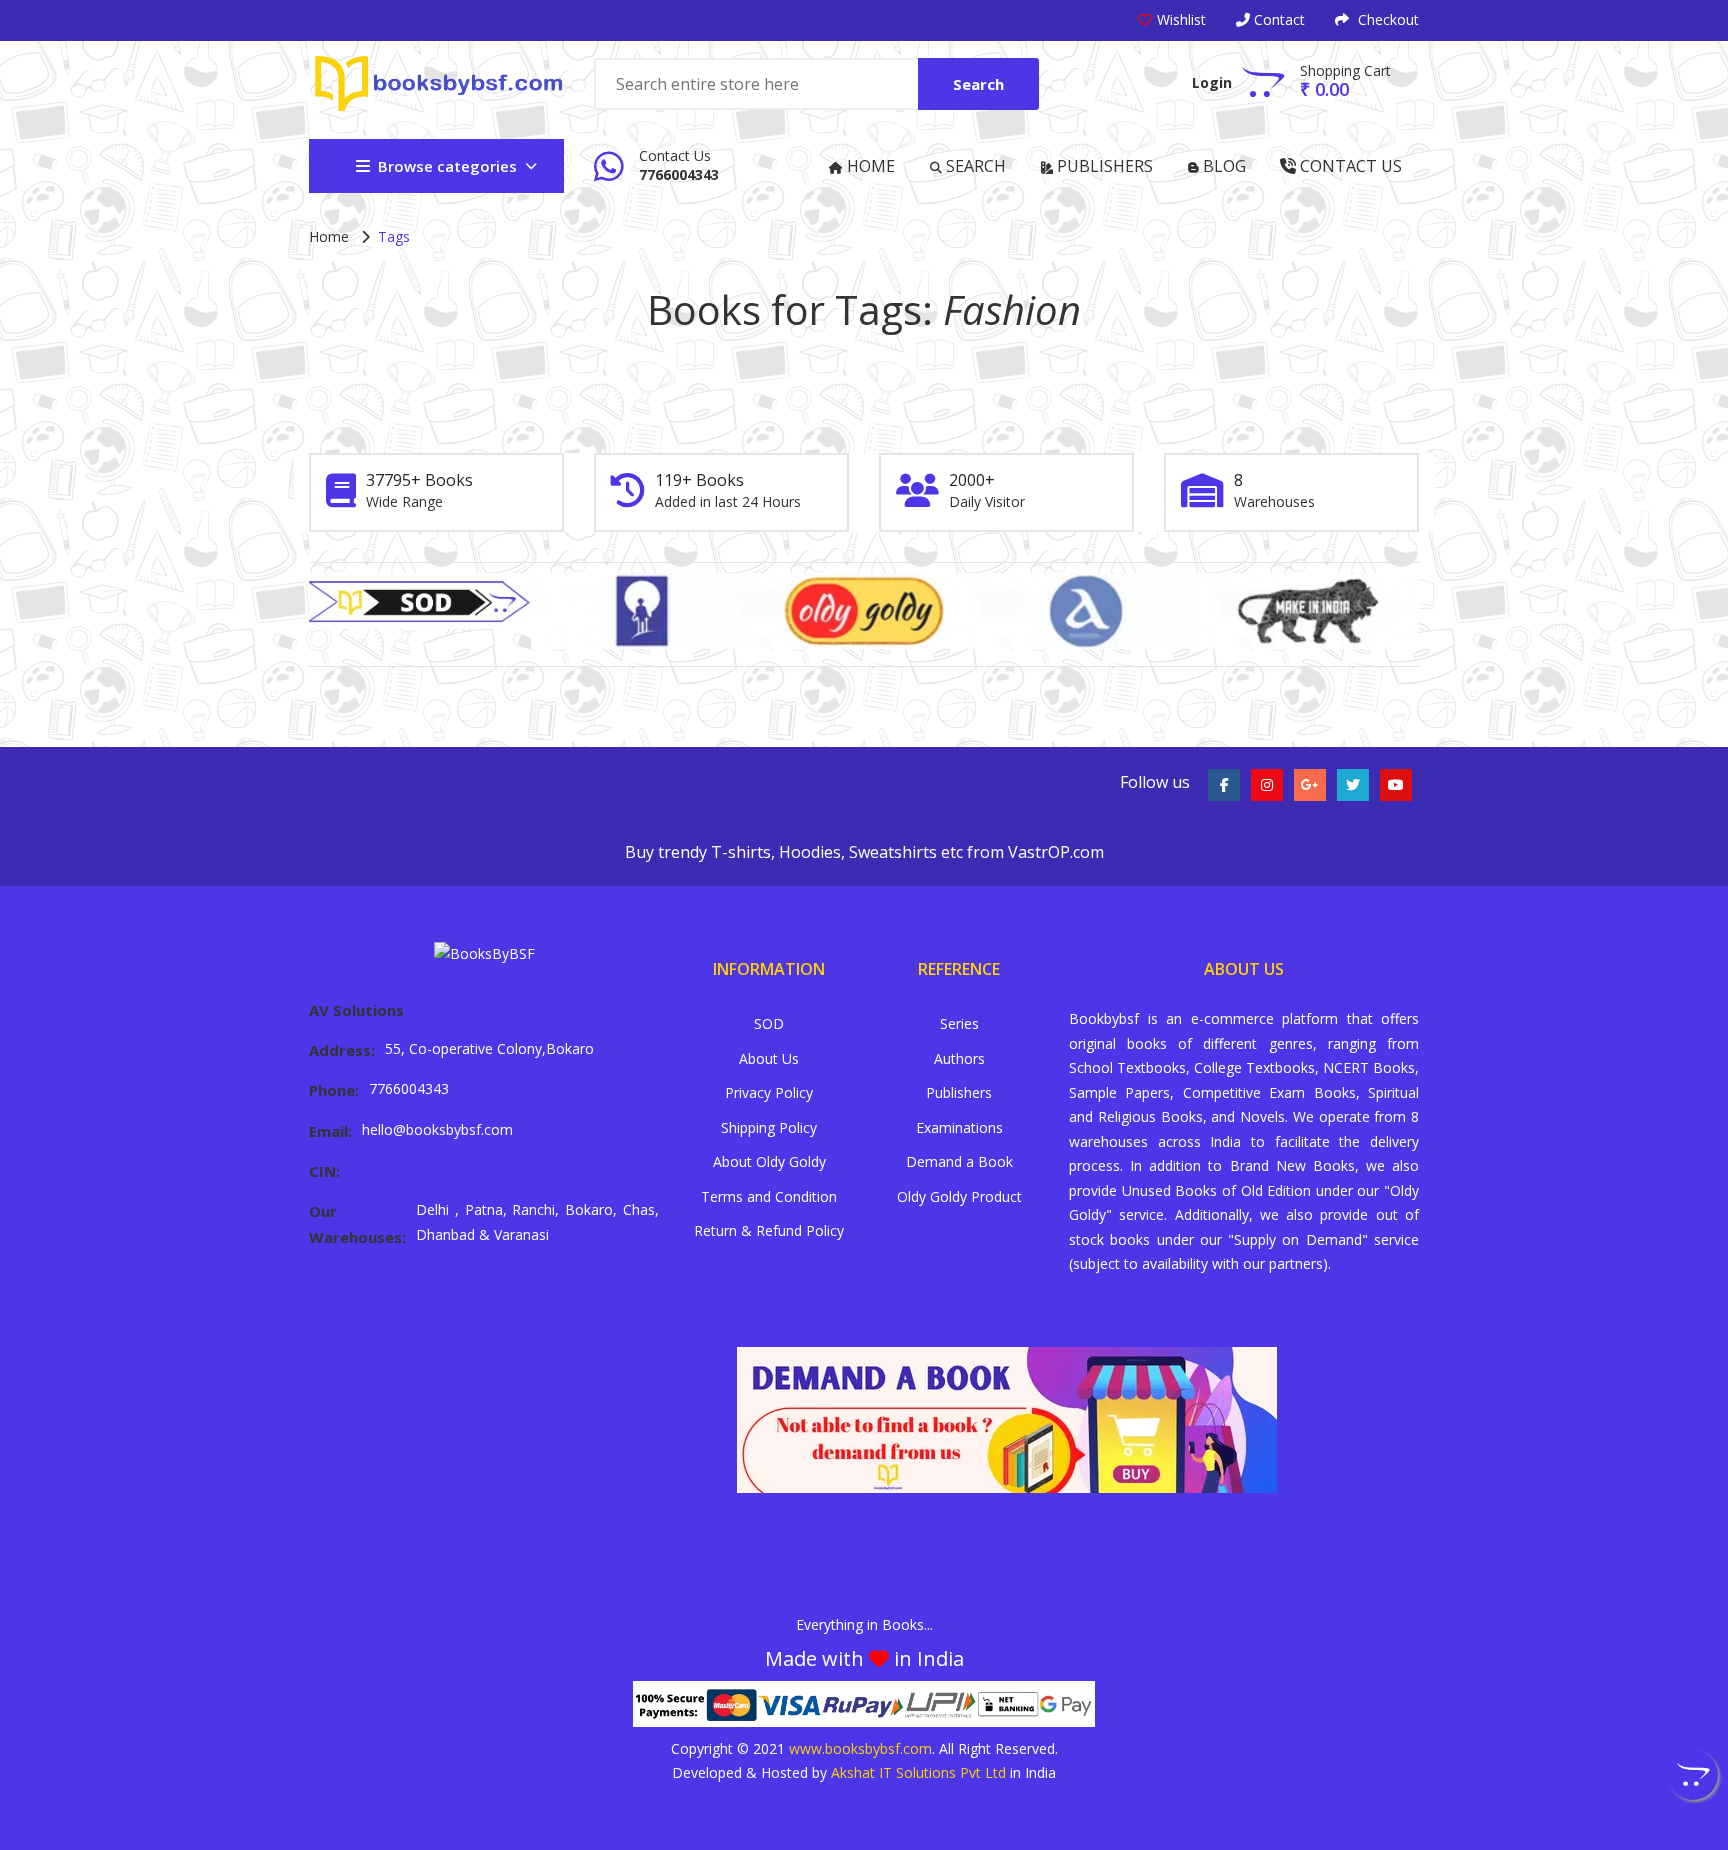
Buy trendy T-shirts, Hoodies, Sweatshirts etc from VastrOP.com (864, 852)
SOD (769, 1023)
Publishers (1103, 166)
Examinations (959, 1127)
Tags (394, 236)
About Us (769, 1058)
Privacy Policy (769, 1092)
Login (1212, 82)
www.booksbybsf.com (860, 1748)
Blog (1222, 166)
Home (869, 166)
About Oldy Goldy (769, 1161)
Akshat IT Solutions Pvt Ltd (918, 1772)
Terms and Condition (769, 1196)
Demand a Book (959, 1161)
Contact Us (1349, 166)
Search (978, 84)
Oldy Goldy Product (959, 1196)
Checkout (1386, 19)
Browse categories (447, 166)
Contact (1277, 19)
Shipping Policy (769, 1127)
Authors (959, 1058)
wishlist (1181, 19)
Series (959, 1023)
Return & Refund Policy (769, 1230)
